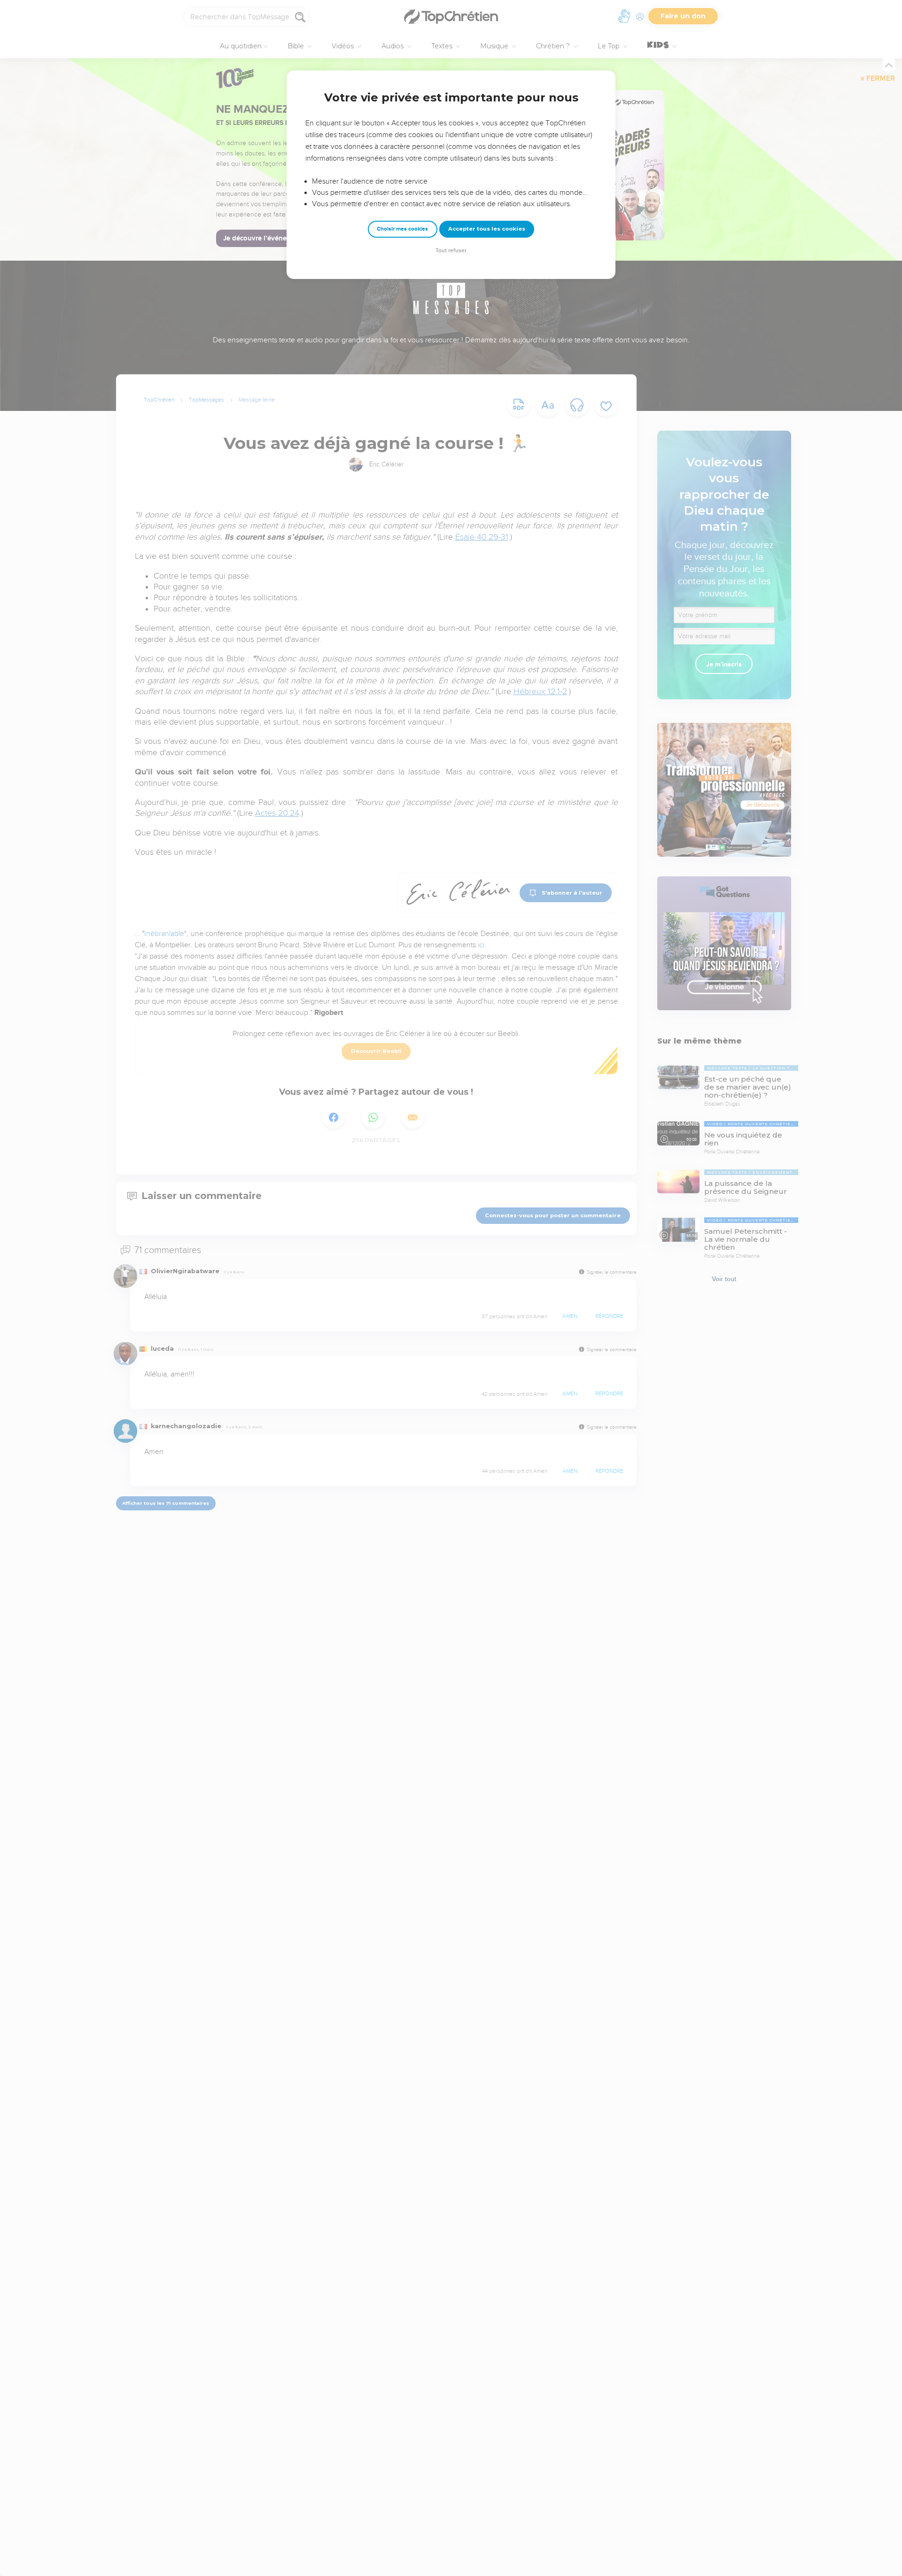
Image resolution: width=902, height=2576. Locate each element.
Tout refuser (451, 251)
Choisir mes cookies (402, 229)
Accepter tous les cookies (487, 229)
